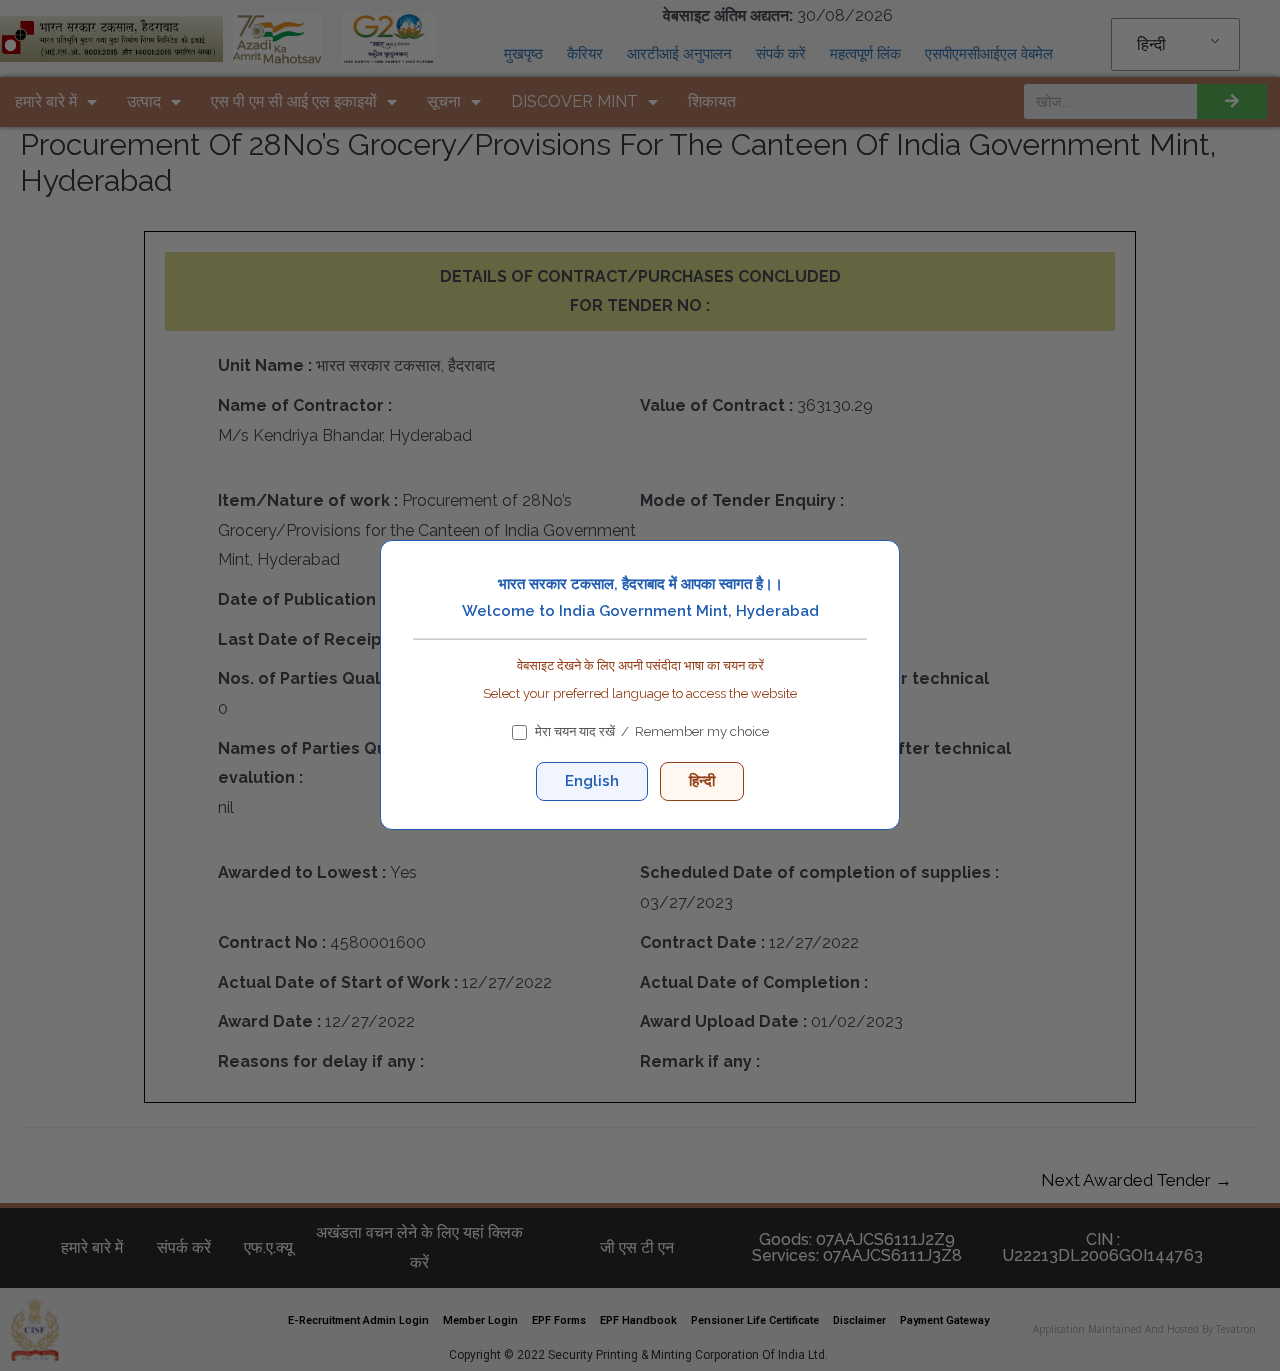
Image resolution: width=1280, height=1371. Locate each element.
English (592, 782)
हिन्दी (702, 782)
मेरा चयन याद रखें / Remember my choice (652, 732)
